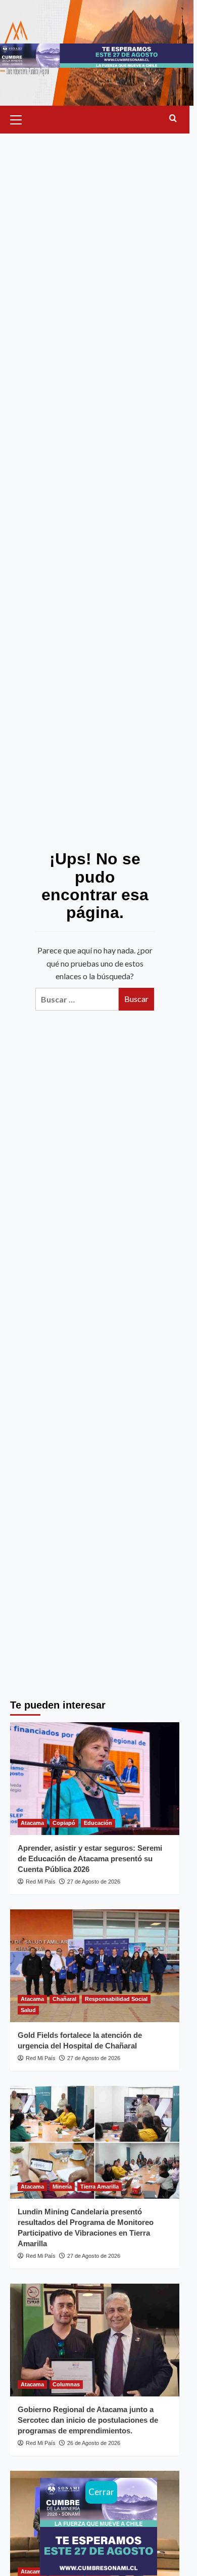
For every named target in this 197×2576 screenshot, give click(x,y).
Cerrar (101, 2492)
